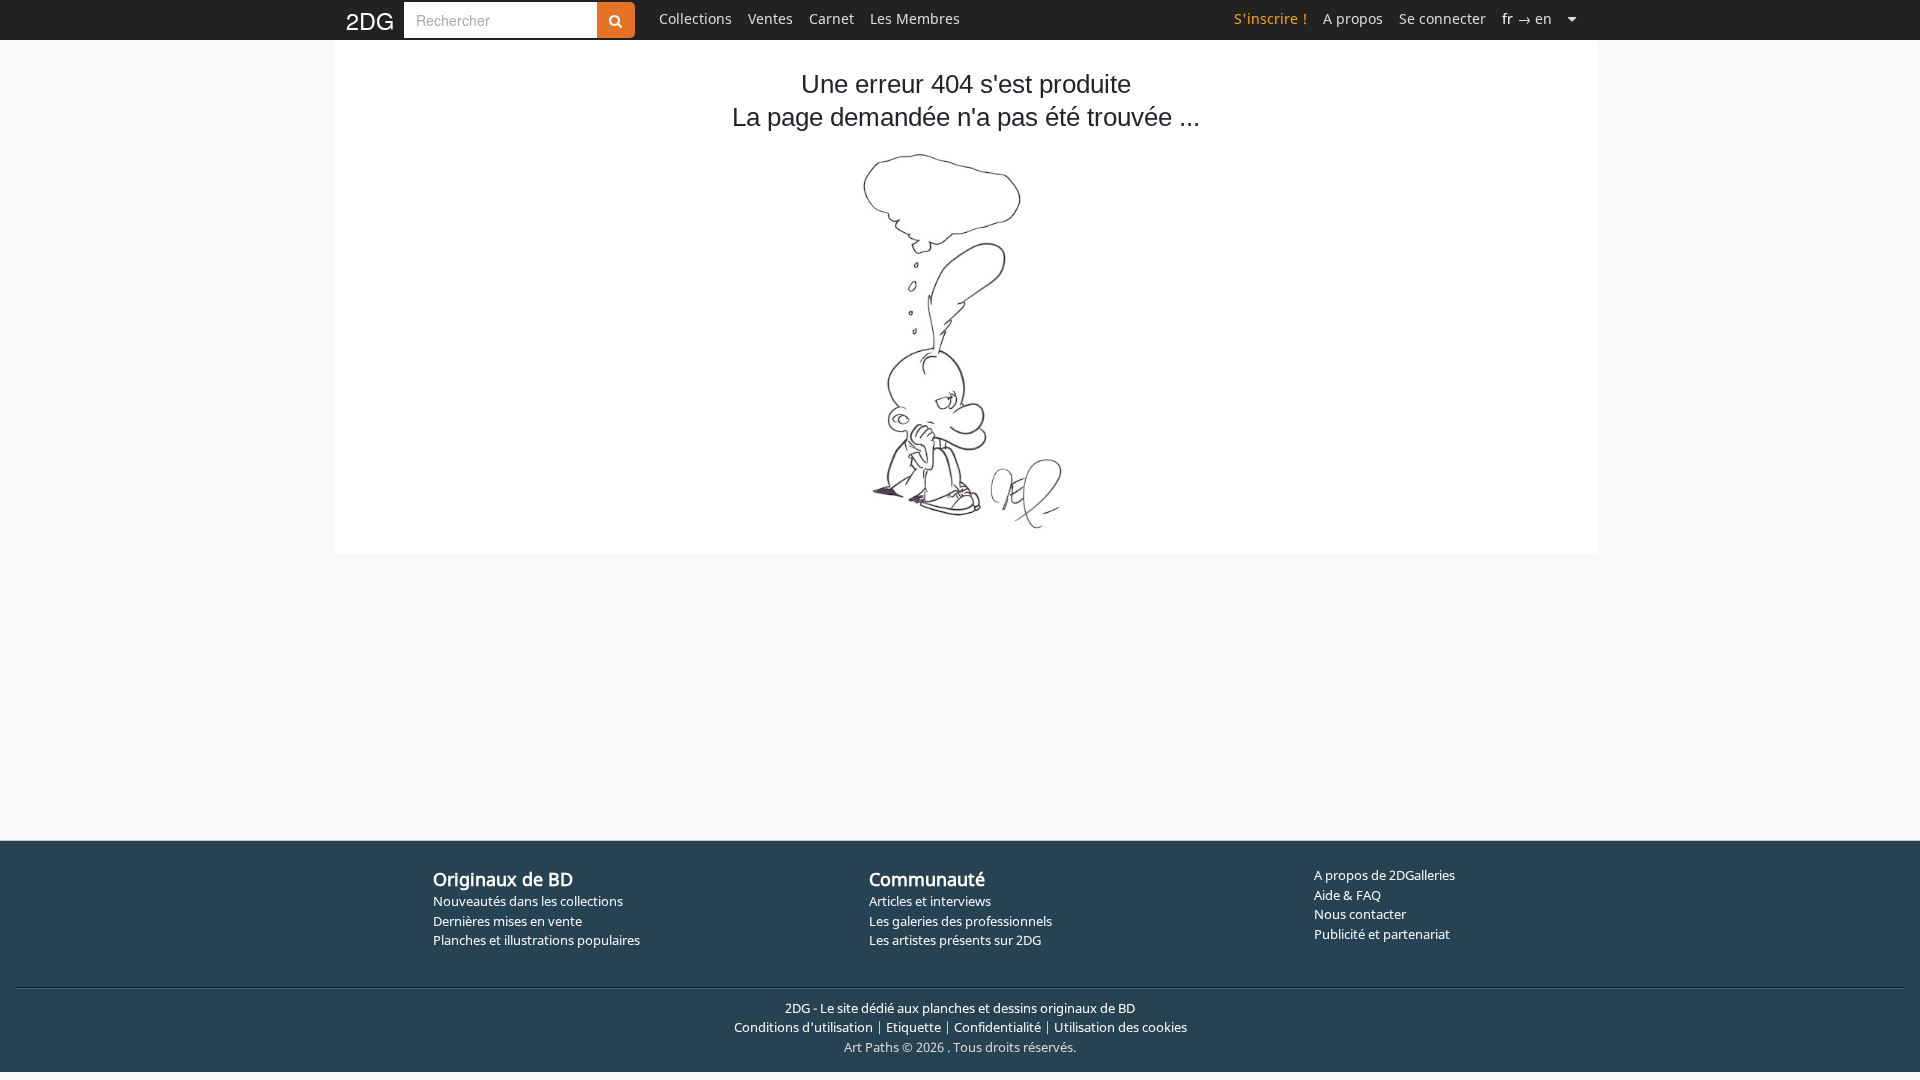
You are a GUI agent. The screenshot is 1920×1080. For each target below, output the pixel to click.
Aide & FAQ (1347, 895)
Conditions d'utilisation (803, 1027)
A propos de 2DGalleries (1384, 875)
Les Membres (915, 18)
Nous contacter (1360, 914)
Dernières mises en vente (507, 921)
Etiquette (913, 1027)
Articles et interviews (930, 901)
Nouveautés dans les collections (528, 901)
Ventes (770, 18)
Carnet (831, 18)
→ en (1527, 18)
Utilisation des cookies (1120, 1027)
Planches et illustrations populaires (536, 940)
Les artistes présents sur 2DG (955, 940)
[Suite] (1572, 18)
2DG (370, 20)
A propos (1353, 18)
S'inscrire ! (1270, 18)
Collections (695, 18)
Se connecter (1442, 18)
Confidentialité (997, 1027)
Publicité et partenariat (1382, 934)
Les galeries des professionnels (960, 921)
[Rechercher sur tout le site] (616, 20)
